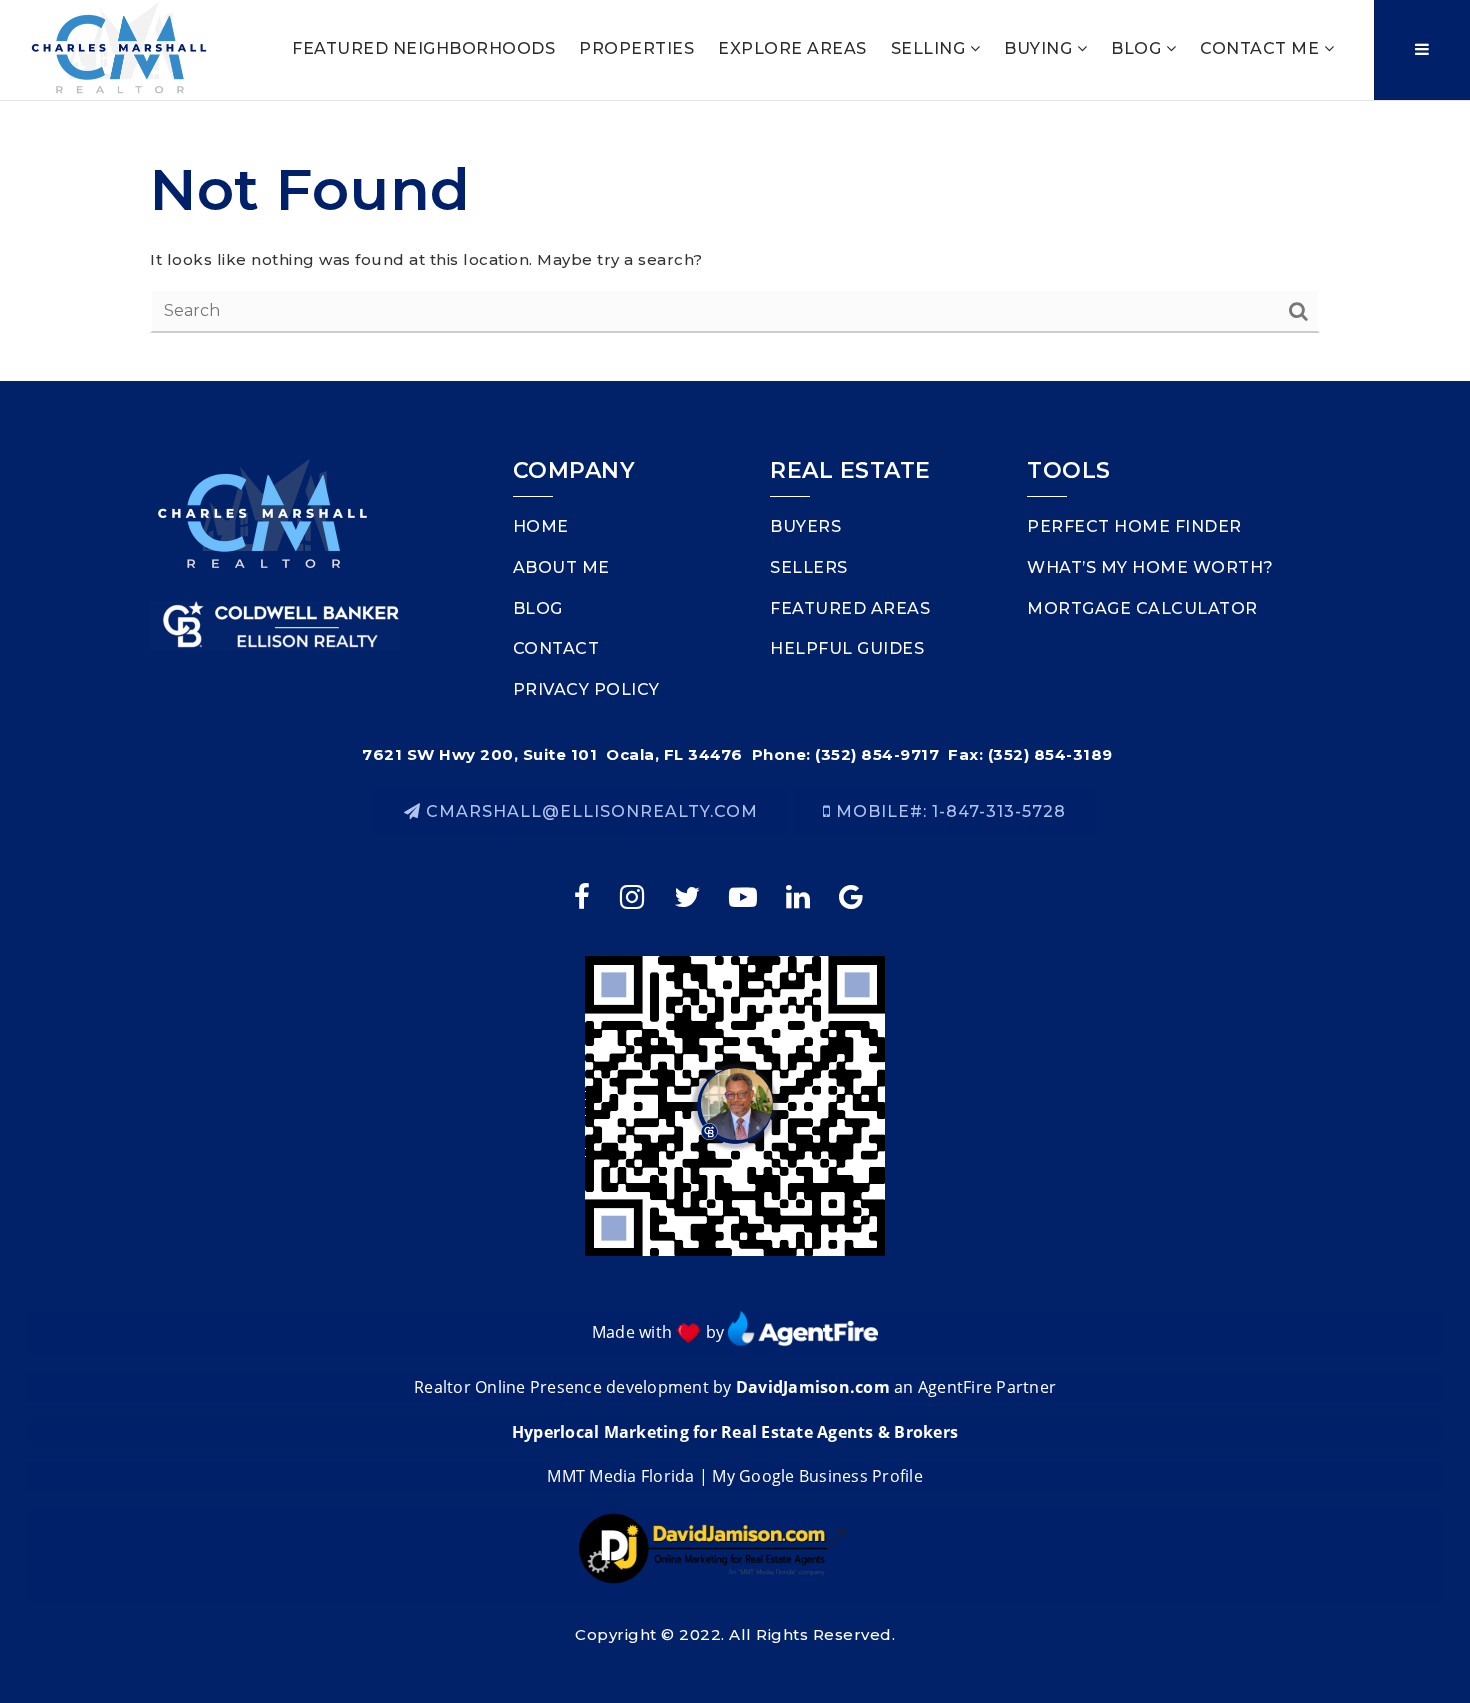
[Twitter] (689, 895)
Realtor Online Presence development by (575, 1387)
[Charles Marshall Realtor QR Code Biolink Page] (735, 1103)
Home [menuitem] (541, 526)
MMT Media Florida (620, 1476)
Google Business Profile (831, 1476)
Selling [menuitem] (930, 48)
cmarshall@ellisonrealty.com (592, 811)
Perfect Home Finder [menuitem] (1134, 526)
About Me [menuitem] (561, 567)
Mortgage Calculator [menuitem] (1142, 608)
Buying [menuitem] (1040, 48)
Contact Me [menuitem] (1262, 48)
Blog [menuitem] (1138, 48)
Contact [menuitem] (556, 648)
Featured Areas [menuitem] (850, 608)
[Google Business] (855, 895)
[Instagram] (634, 895)
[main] (735, 241)
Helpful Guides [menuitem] (847, 648)
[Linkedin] (800, 895)
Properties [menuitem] (636, 48)
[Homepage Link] (119, 48)
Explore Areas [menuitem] (792, 48)
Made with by (660, 1332)
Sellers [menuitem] (809, 567)
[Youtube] (745, 895)
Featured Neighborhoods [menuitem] (423, 48)
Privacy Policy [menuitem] (586, 689)
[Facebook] (584, 895)
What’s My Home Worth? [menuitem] (1150, 567)
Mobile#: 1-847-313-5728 (948, 811)
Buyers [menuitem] (805, 526)
